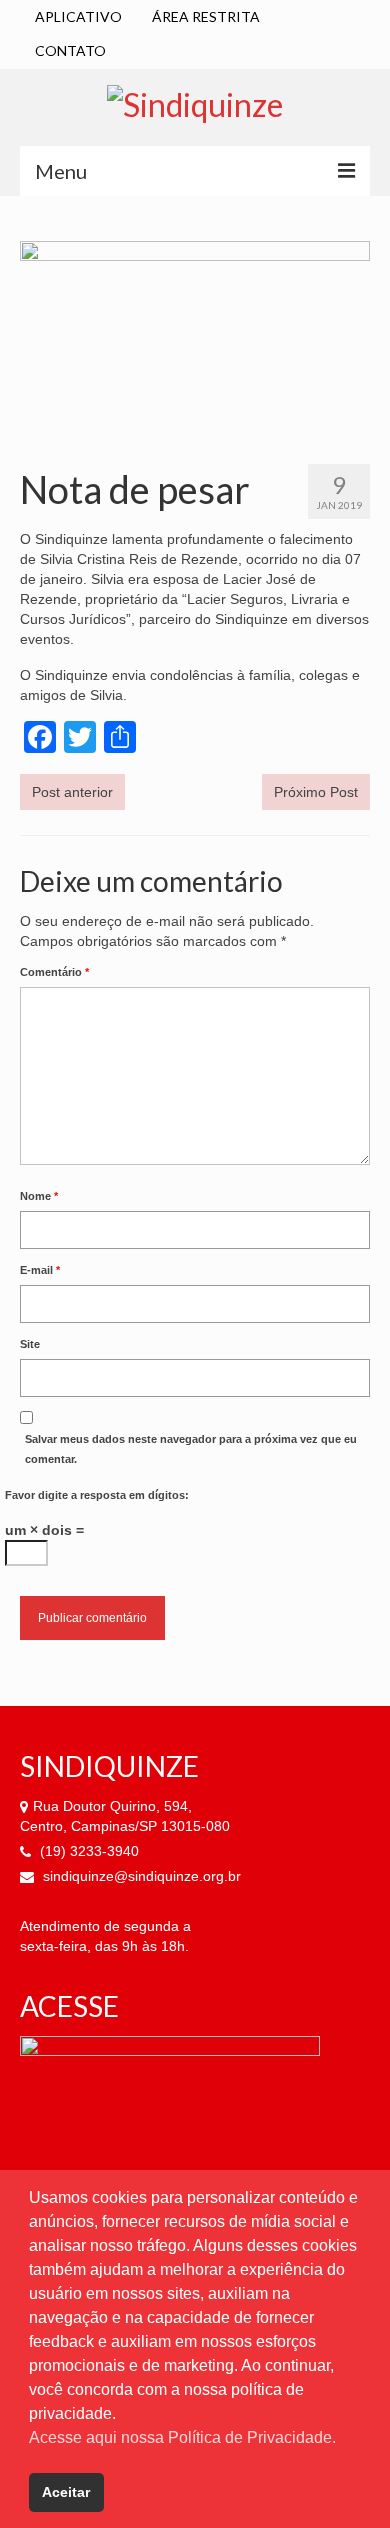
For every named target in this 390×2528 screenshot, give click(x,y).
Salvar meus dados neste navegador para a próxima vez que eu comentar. (191, 1449)
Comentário (54, 972)
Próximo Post (316, 792)
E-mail (40, 1270)
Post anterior (72, 792)
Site (30, 1344)
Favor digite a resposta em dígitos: (97, 1495)
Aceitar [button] (66, 2492)
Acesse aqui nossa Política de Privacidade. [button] (182, 2437)
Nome (39, 1196)
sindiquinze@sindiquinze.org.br (140, 1876)
